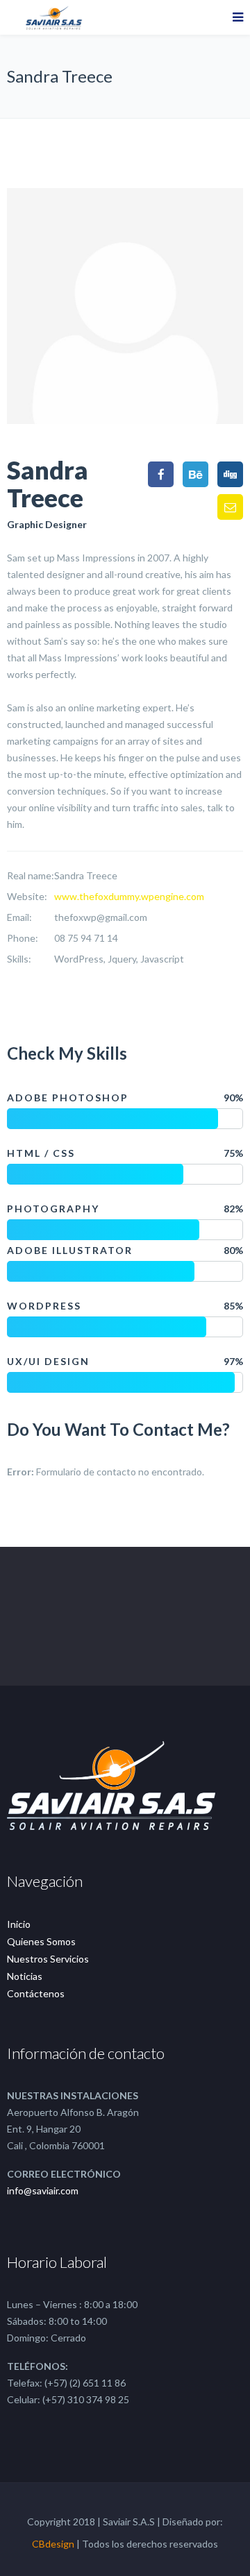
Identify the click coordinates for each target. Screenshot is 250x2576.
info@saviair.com (43, 2191)
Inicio (19, 1924)
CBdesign (53, 2544)
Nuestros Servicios (48, 1959)
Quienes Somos (41, 1941)
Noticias (25, 1976)
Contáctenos (36, 1993)
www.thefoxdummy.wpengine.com (129, 896)
